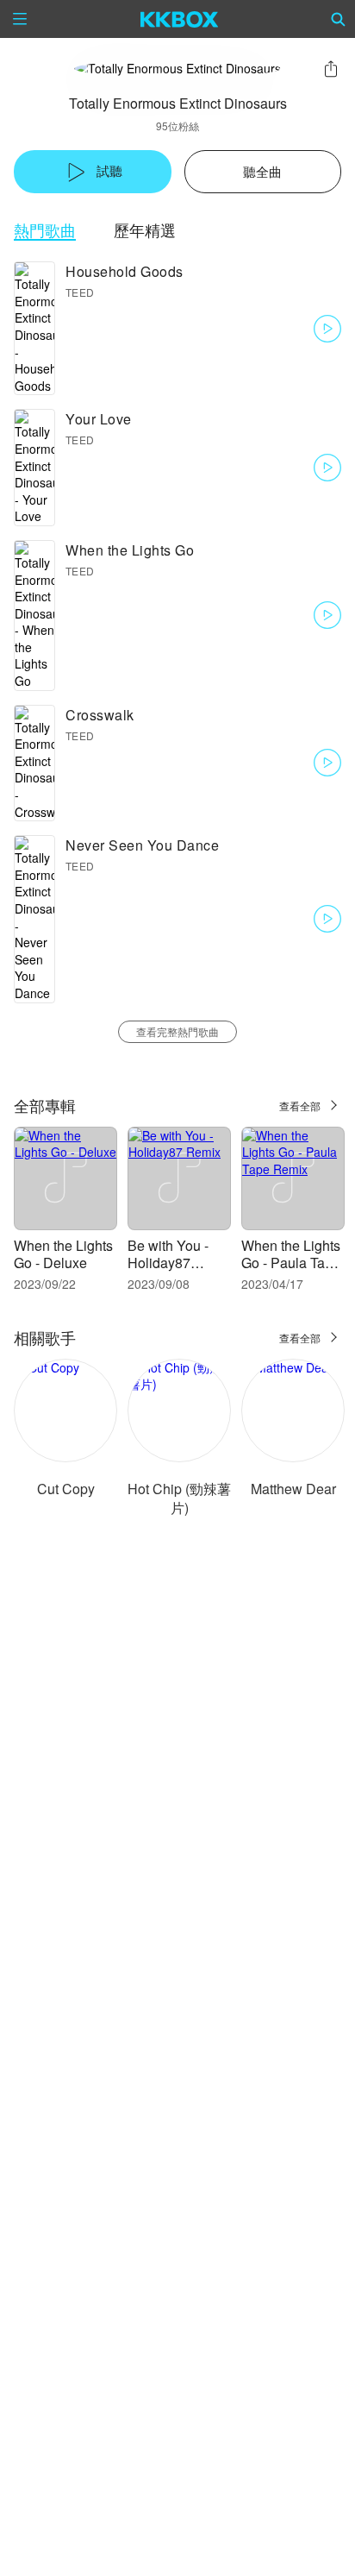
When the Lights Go (130, 550)
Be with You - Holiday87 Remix (168, 1263)
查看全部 (300, 1106)
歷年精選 (145, 230)
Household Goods (125, 271)
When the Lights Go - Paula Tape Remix (291, 1263)
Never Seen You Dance (142, 845)
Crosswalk (100, 715)
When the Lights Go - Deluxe (63, 1254)
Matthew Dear (293, 1489)
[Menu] (20, 19)
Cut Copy (66, 1489)
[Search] (339, 19)
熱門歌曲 (45, 230)
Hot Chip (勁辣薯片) (179, 1498)
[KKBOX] (180, 19)
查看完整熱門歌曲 (177, 1031)
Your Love (99, 419)
